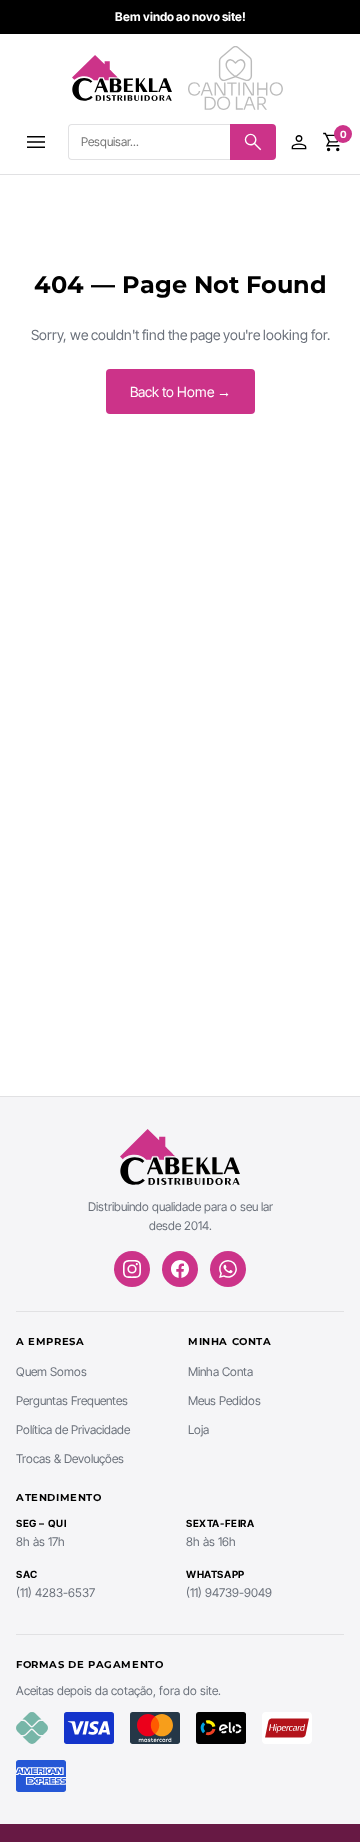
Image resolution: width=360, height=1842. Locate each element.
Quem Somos (51, 1371)
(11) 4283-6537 (55, 1592)
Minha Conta (220, 1371)
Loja (198, 1429)
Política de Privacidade (73, 1429)
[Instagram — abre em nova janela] (132, 1269)
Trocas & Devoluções (70, 1458)
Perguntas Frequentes (72, 1400)
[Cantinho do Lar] (238, 78)
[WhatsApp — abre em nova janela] (228, 1269)
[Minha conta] (299, 142)
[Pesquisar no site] (253, 142)
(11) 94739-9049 (229, 1592)
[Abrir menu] (36, 142)
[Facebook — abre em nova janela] (180, 1269)
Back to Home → (180, 391)
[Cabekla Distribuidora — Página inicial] (122, 78)
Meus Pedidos (224, 1400)
